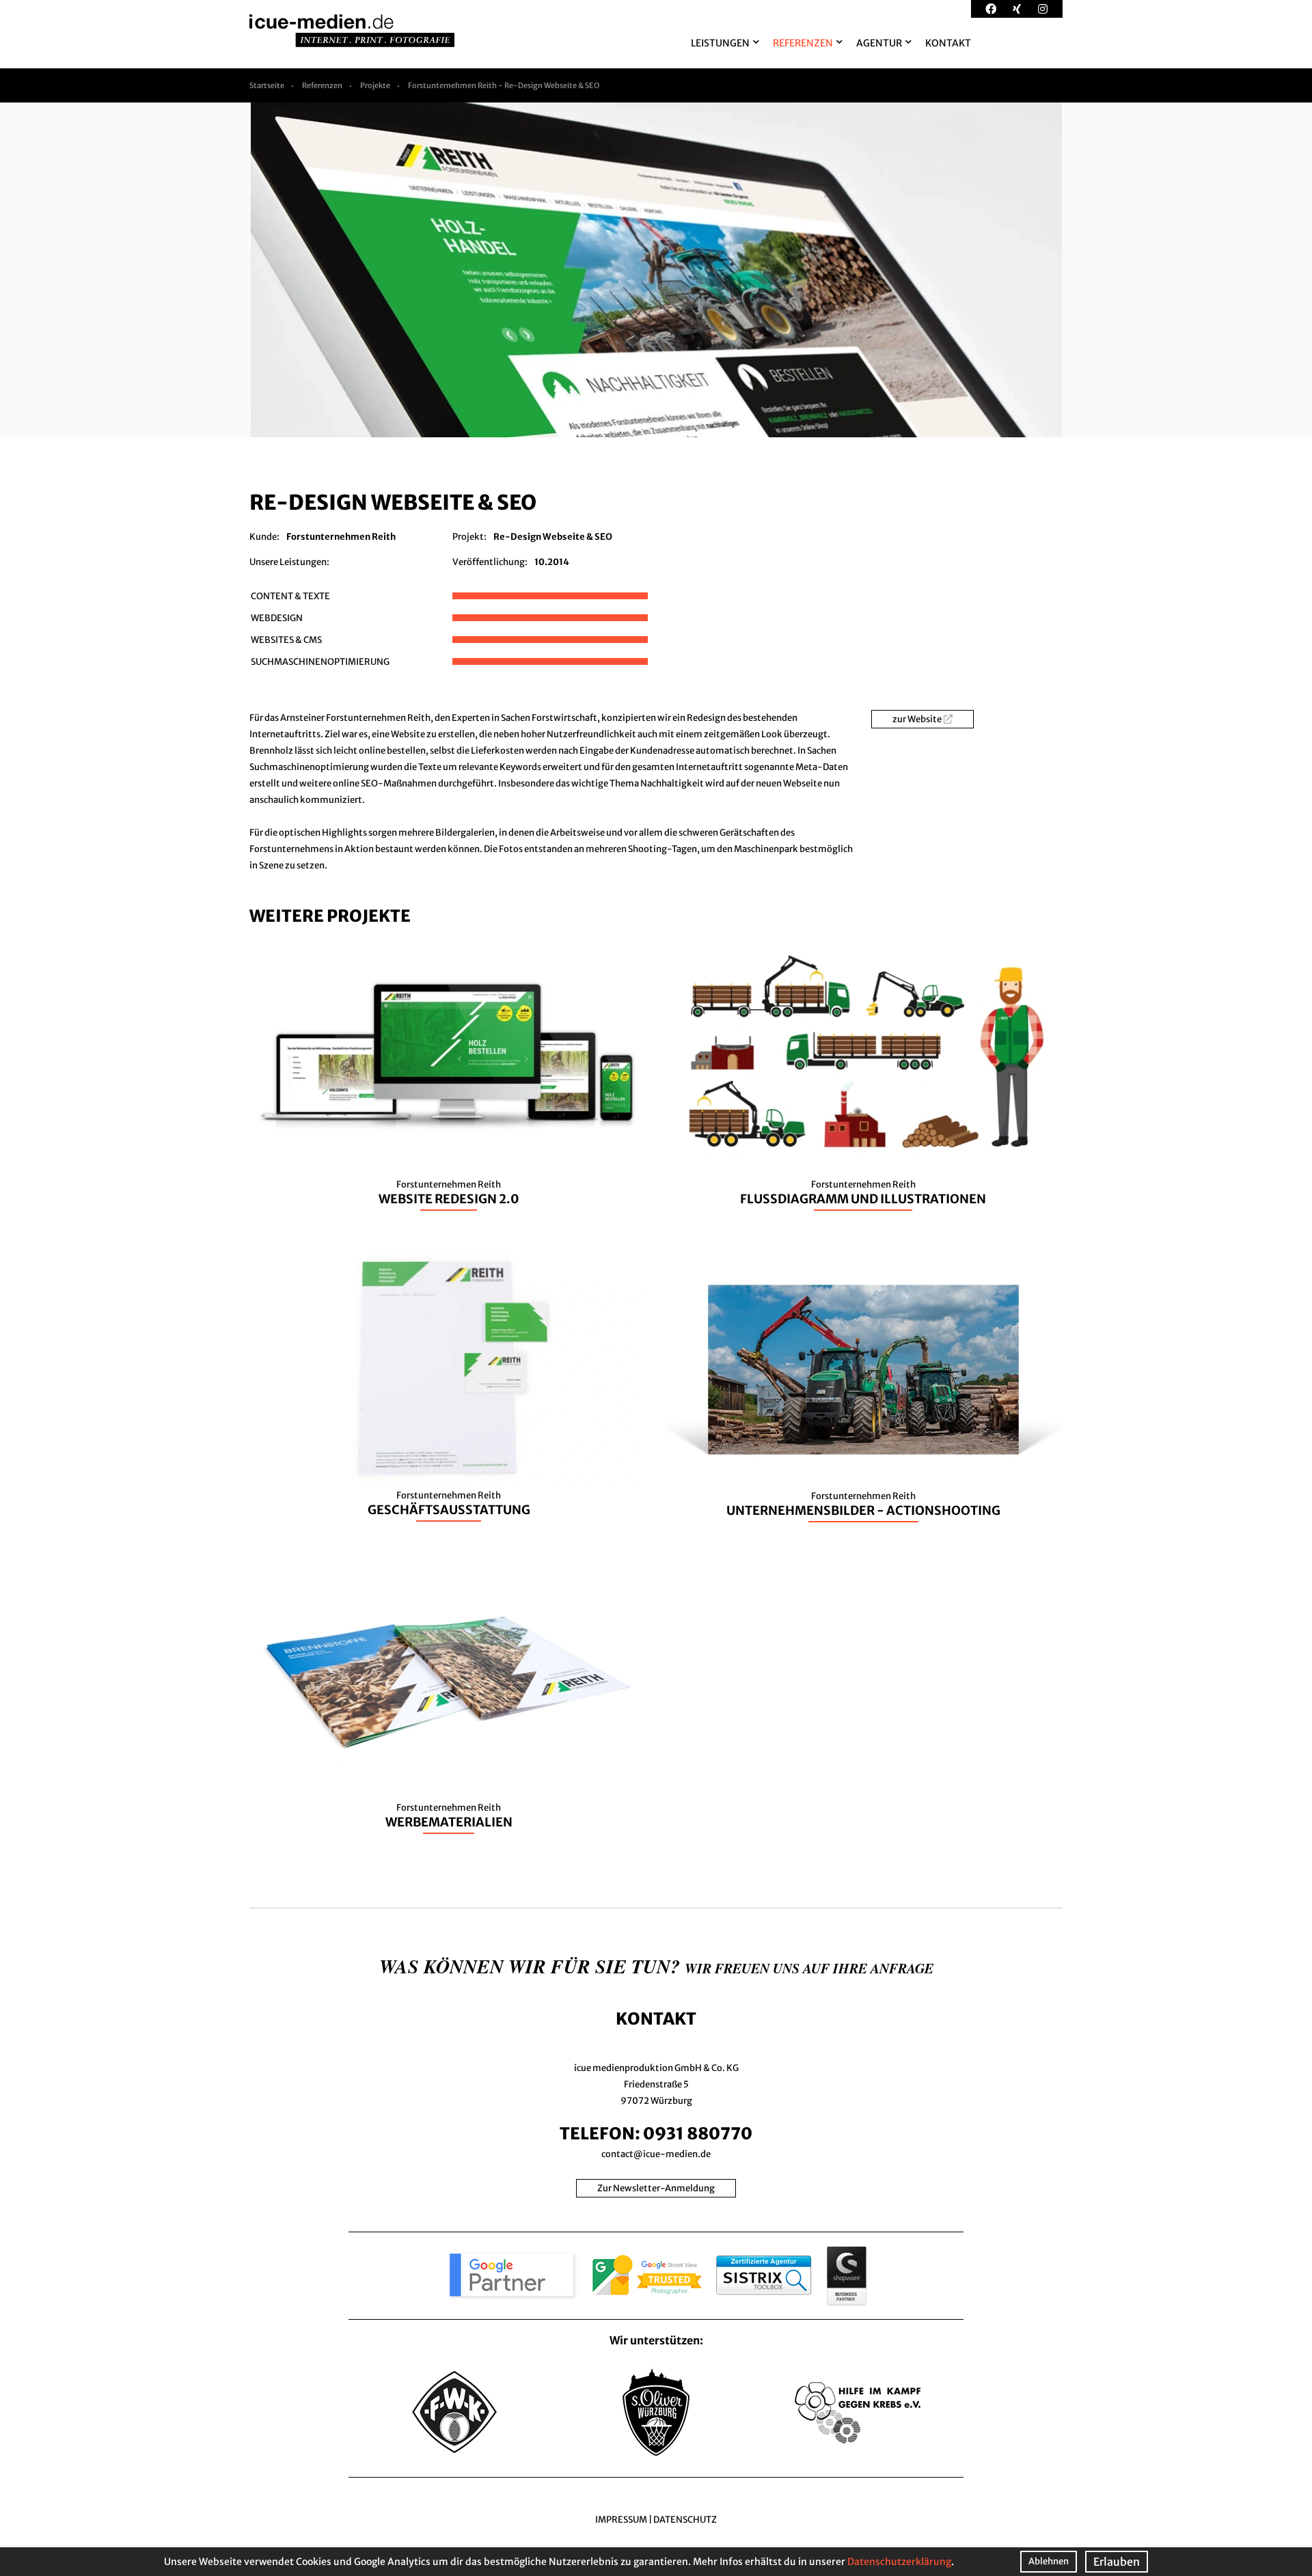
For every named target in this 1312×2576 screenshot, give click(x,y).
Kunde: (264, 537)
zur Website (917, 719)
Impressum (621, 2520)
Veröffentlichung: (490, 562)
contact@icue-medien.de (656, 2154)
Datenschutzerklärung (899, 2562)
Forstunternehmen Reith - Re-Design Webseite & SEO (504, 85)
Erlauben (1117, 2562)
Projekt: (469, 537)
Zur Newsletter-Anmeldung (656, 2188)
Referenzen (322, 85)
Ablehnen (1049, 2561)
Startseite (267, 85)
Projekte (375, 85)
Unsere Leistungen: (289, 562)
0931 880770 (698, 2134)
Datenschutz (685, 2520)
